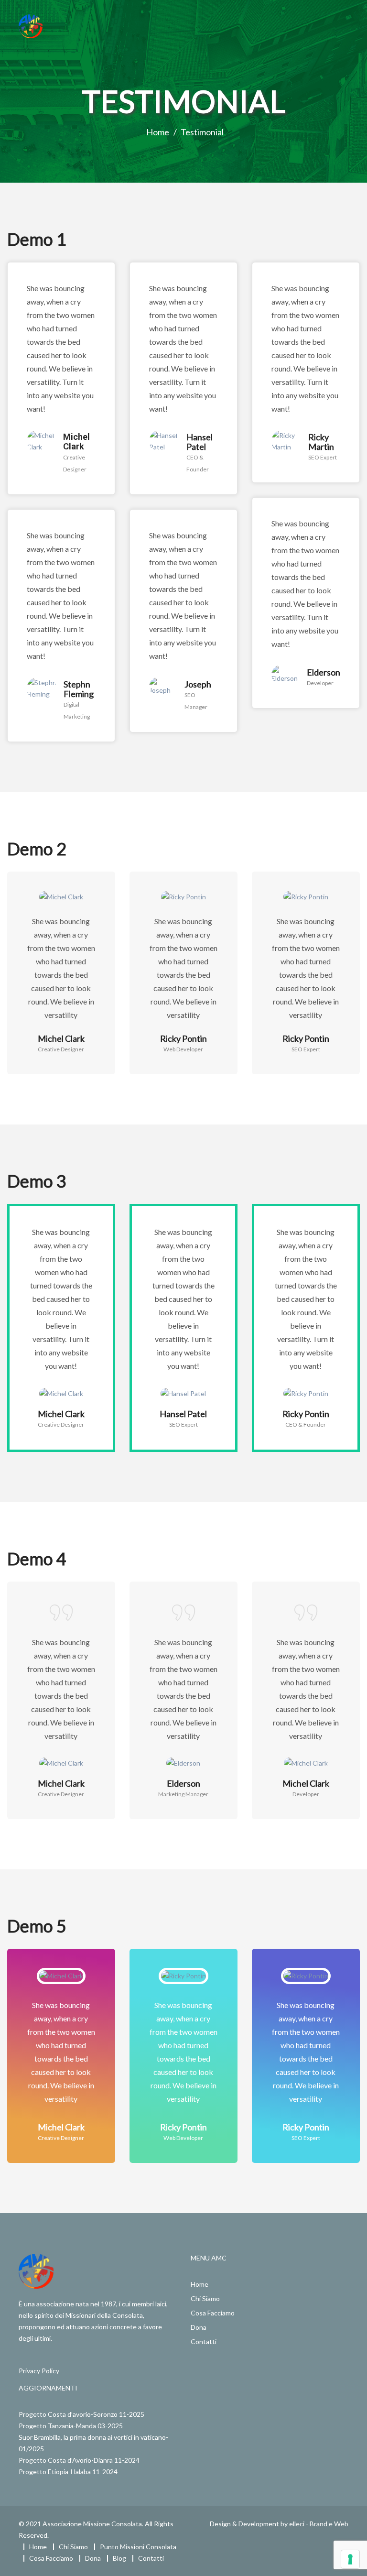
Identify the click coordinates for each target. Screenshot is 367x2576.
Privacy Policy (39, 2371)
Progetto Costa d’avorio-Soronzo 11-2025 (81, 2414)
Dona (199, 2327)
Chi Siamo (205, 2298)
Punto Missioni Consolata (138, 2547)
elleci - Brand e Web (319, 2524)
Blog (119, 2558)
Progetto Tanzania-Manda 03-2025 (71, 2426)
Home (200, 2284)
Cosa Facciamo (213, 2313)
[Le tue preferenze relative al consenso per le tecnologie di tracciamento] (350, 2559)
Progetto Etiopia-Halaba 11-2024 (68, 2472)
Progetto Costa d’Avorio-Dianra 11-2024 (79, 2460)
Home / (162, 132)
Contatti (204, 2341)
